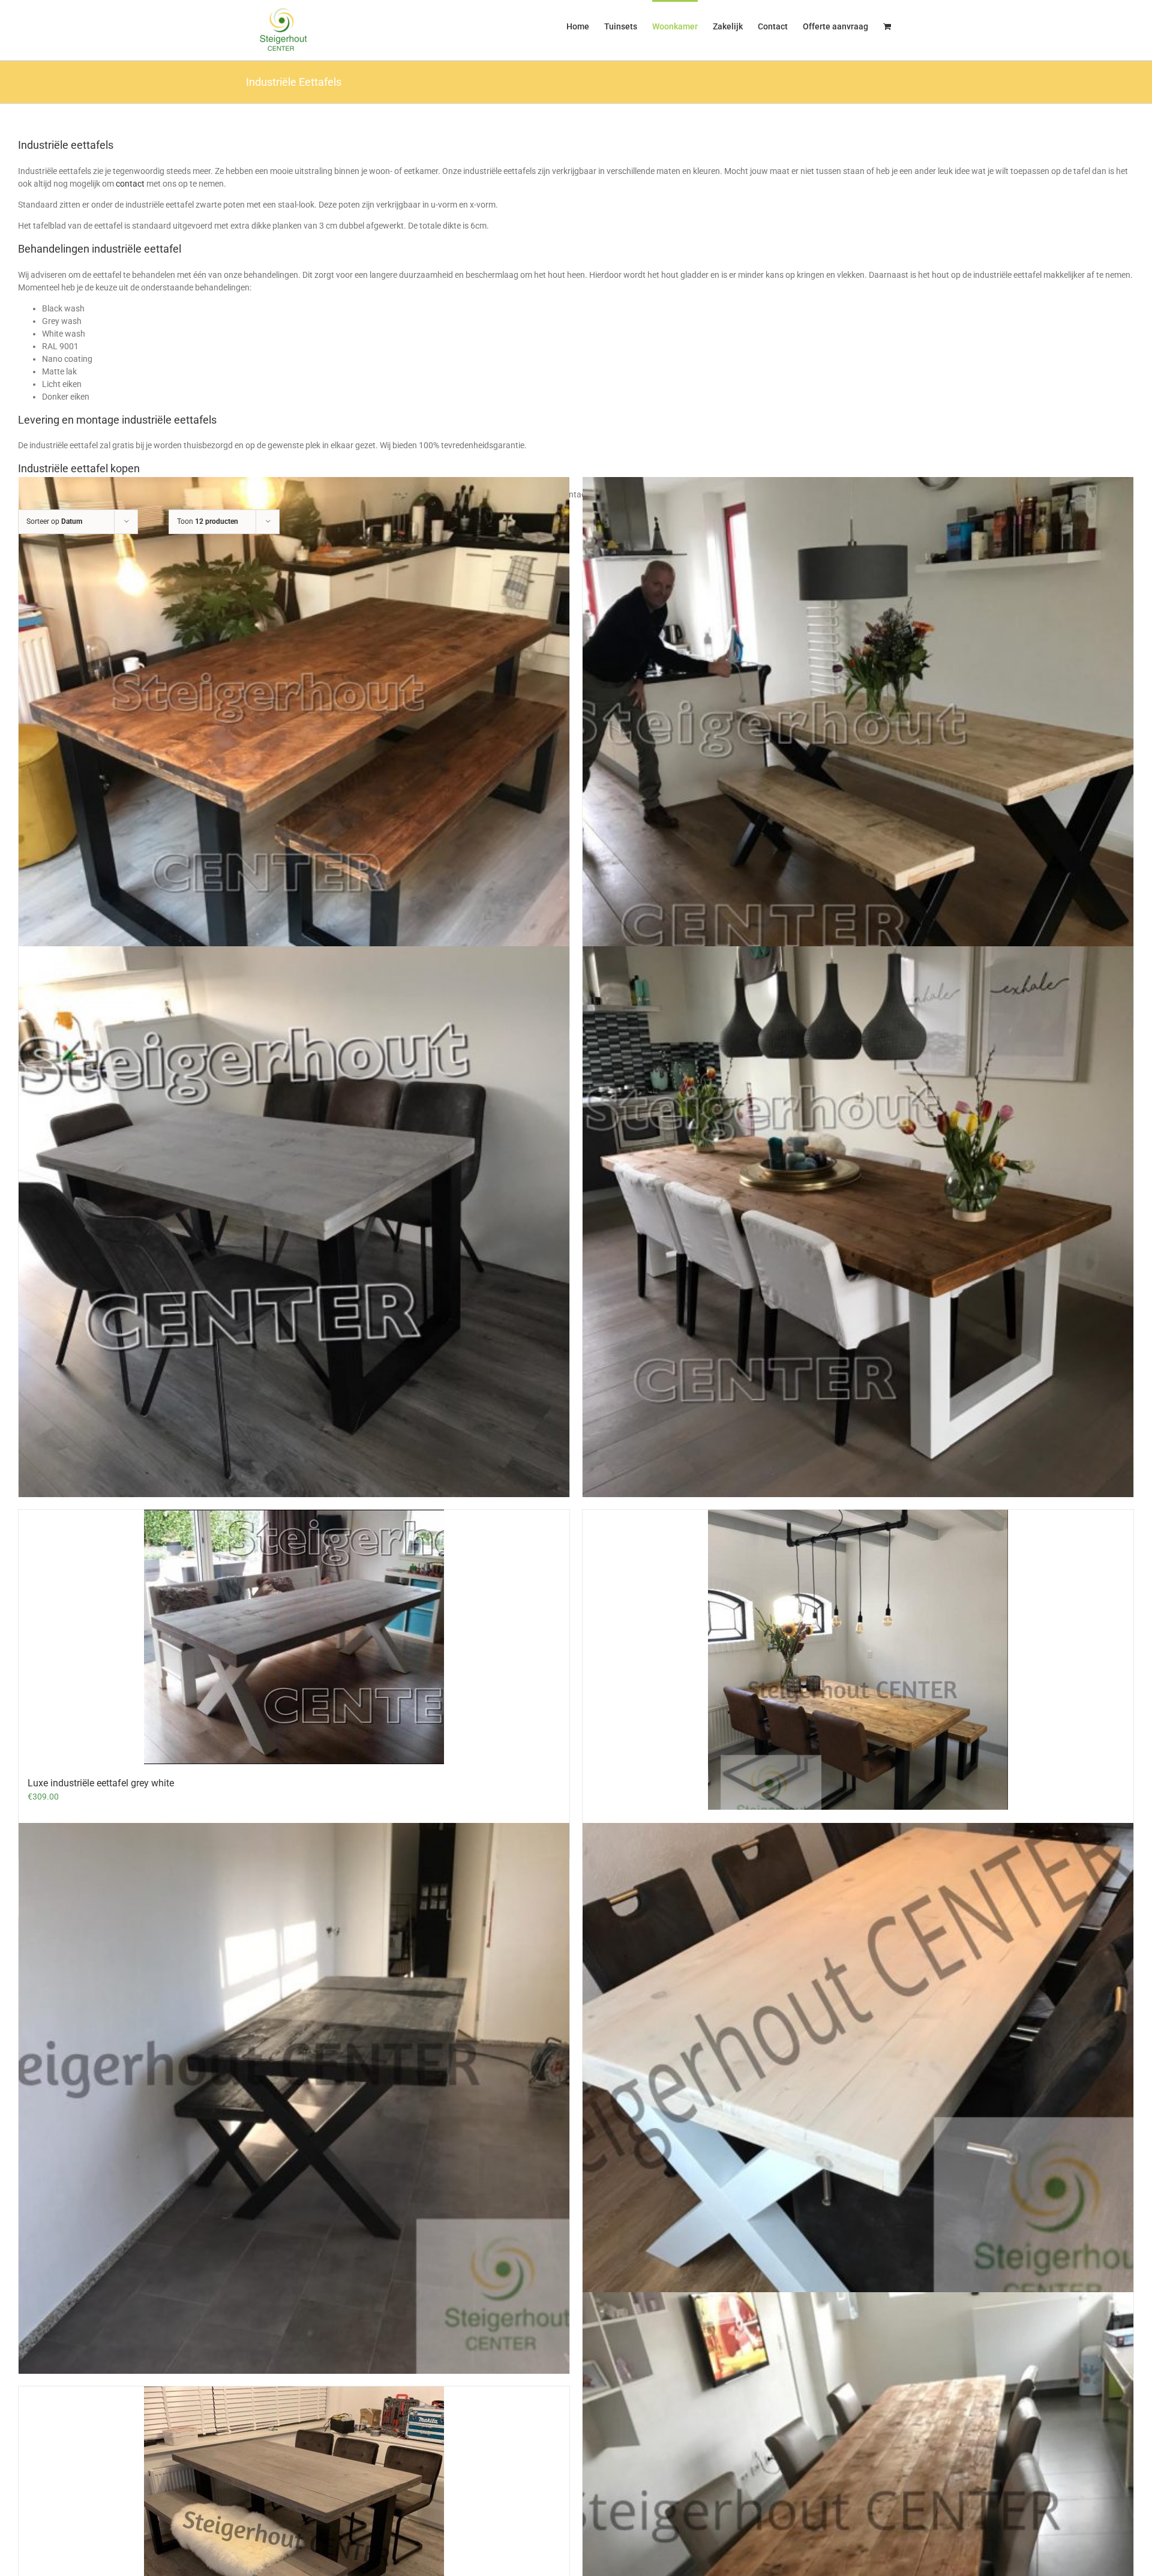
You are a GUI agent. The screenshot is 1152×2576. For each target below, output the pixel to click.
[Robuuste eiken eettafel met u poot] (858, 1222)
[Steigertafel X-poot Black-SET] (294, 2098)
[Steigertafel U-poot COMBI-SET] (858, 1660)
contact (130, 184)
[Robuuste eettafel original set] (858, 752)
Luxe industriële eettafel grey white (101, 1783)
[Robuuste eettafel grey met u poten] (294, 1222)
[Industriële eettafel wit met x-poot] (858, 2098)
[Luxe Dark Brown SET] (294, 752)
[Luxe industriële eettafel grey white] (294, 1637)
